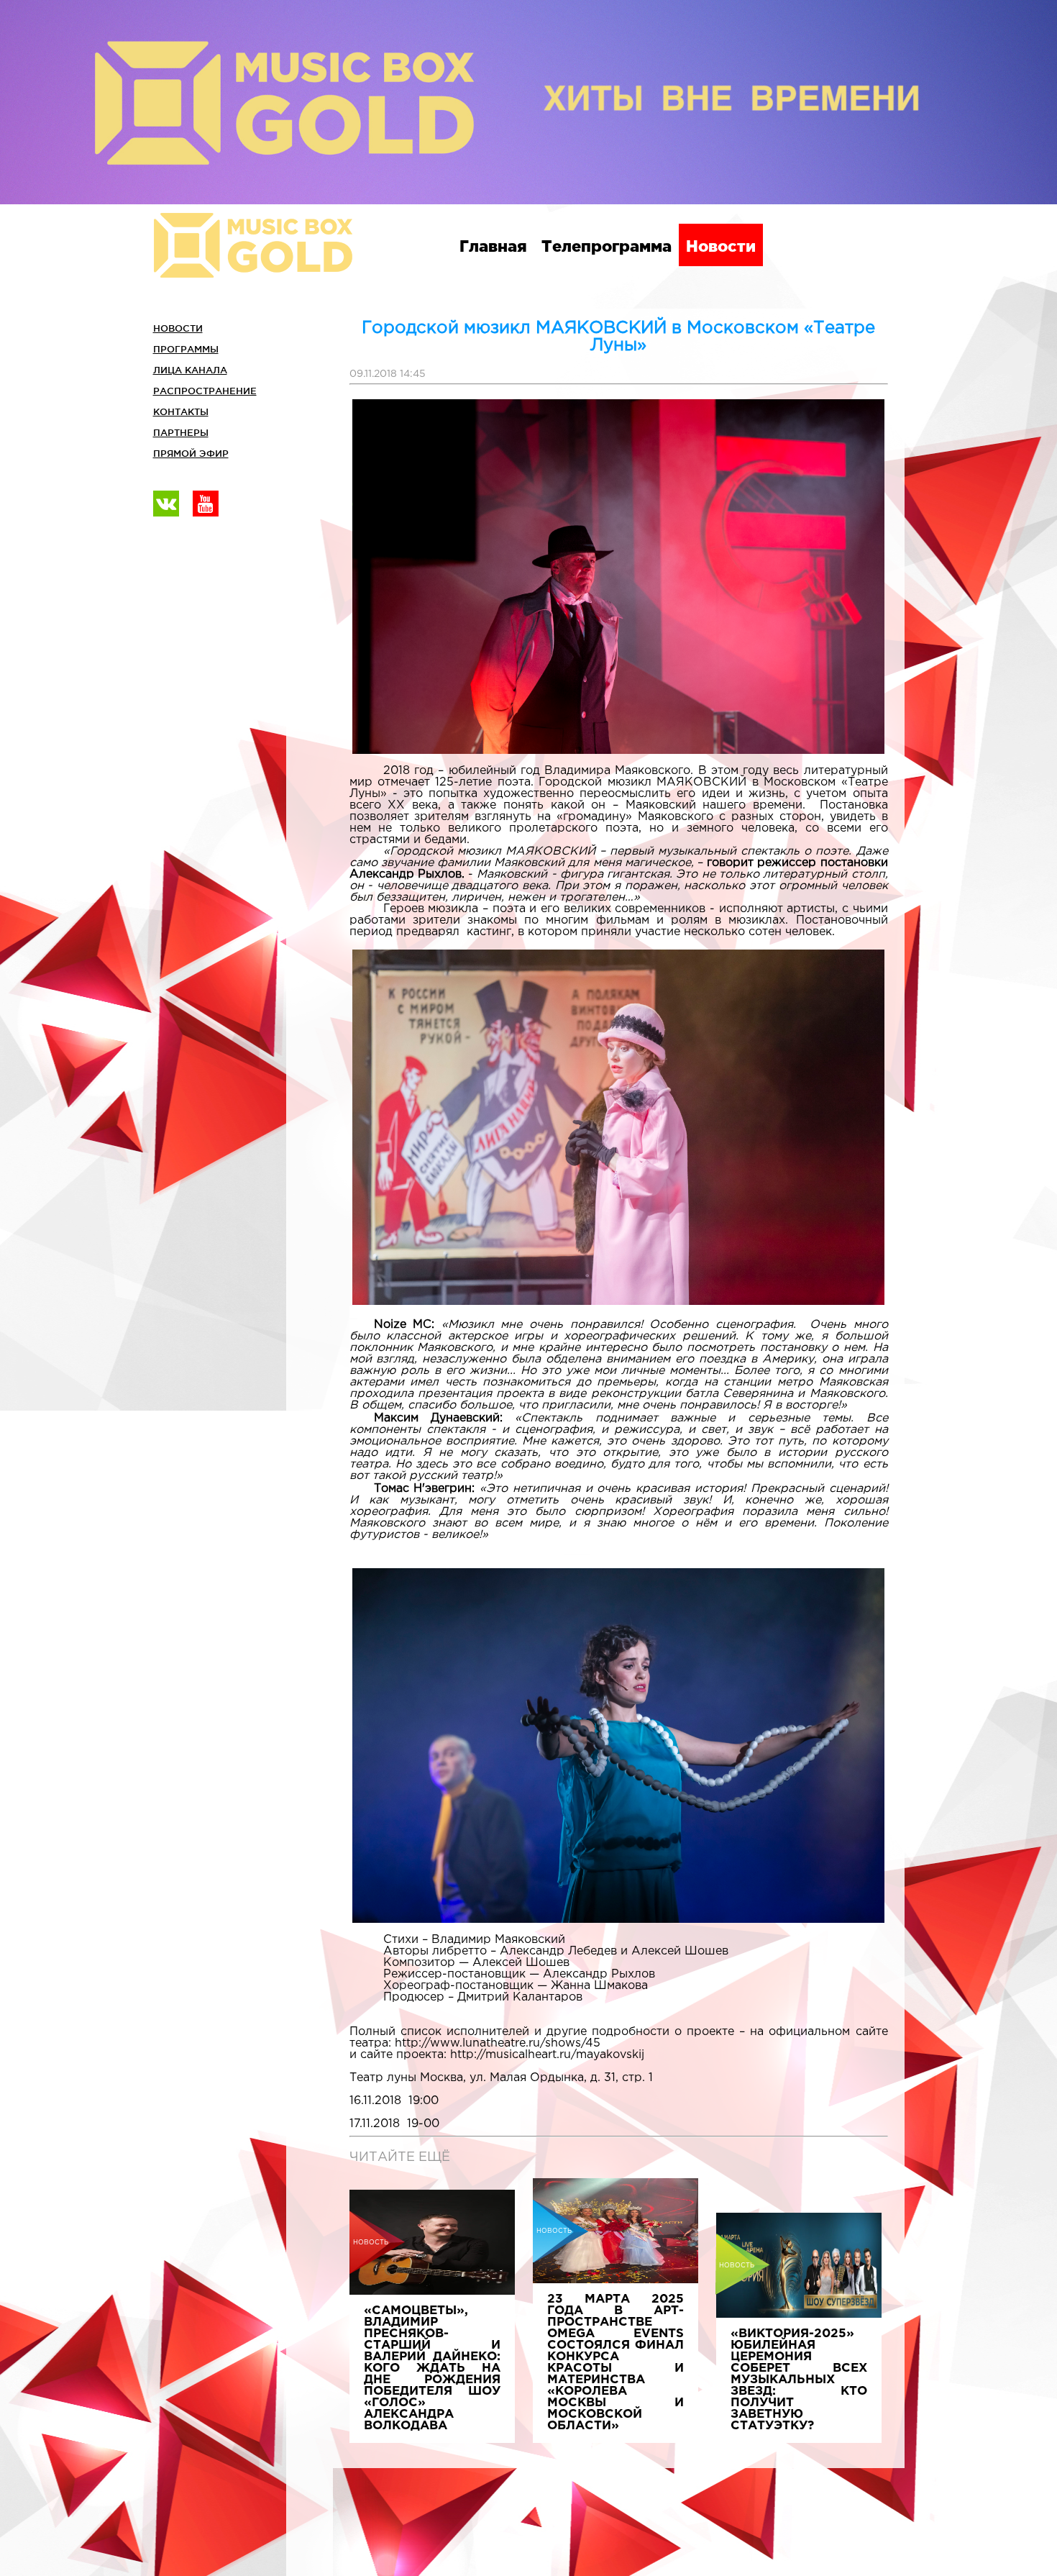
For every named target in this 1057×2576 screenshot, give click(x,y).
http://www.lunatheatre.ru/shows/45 (498, 2043)
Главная (493, 246)
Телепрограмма (607, 246)
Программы (186, 349)
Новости (721, 246)
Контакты (181, 411)
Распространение (205, 391)
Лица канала (190, 370)
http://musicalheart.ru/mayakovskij (547, 2055)
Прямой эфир (191, 453)
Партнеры (181, 432)
